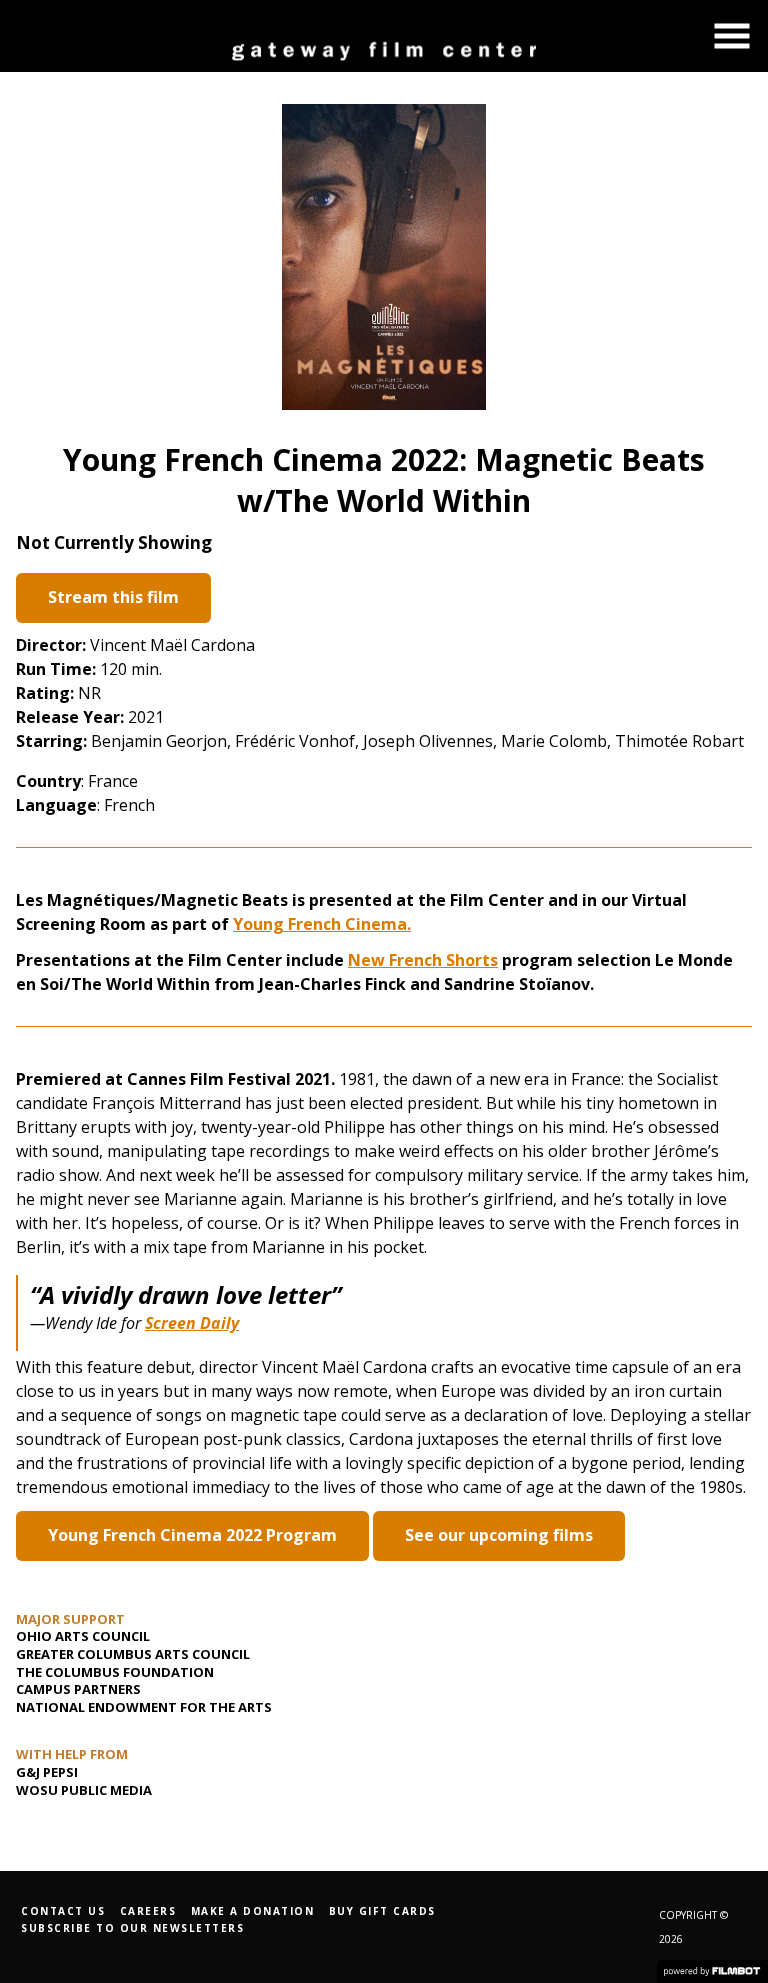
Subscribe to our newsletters (132, 1928)
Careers (148, 1911)
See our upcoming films (499, 1535)
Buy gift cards (382, 1911)
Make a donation (253, 1911)
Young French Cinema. (322, 924)
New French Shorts (423, 960)
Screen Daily (192, 1323)
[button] (732, 36)
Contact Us (63, 1911)
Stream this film (113, 597)
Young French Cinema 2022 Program (192, 1535)
